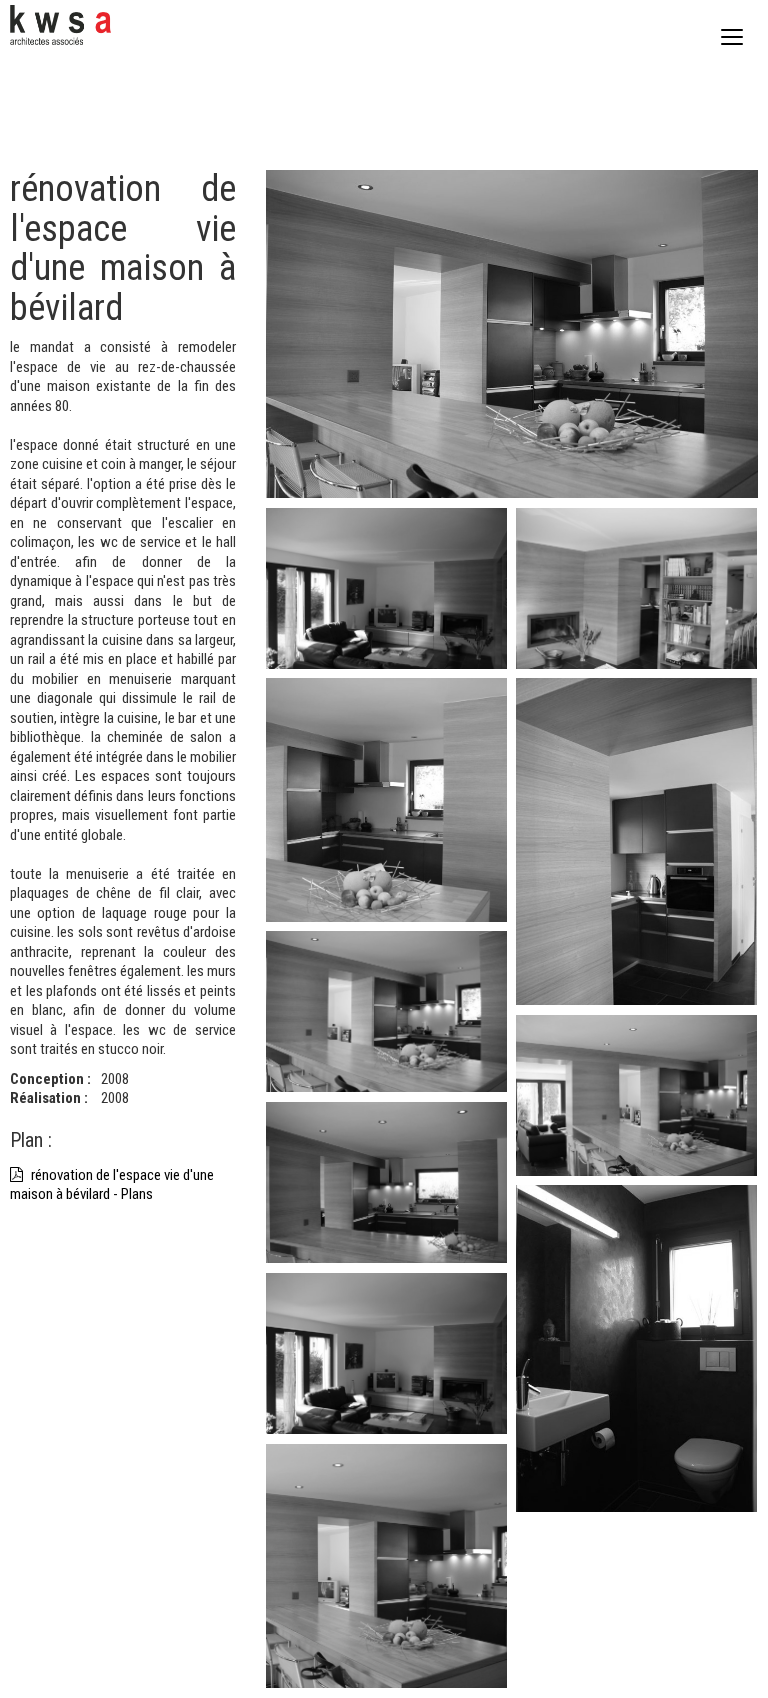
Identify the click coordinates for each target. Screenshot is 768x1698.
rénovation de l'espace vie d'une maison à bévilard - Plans (112, 1185)
